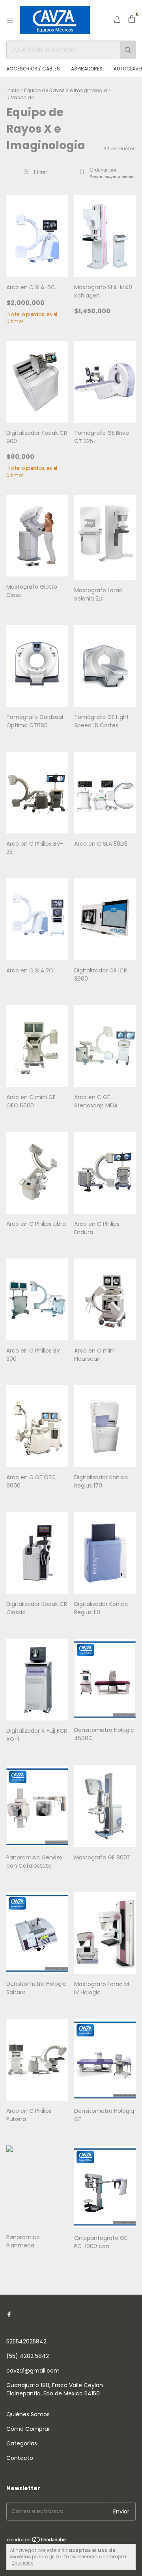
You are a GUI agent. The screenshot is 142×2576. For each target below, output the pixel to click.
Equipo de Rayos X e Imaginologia (66, 90)
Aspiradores (87, 69)
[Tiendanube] (37, 2541)
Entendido (22, 2563)
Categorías (22, 2443)
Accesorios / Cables (33, 69)
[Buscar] (128, 50)
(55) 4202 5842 (28, 2356)
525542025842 (26, 2341)
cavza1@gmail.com (33, 2371)
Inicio (13, 90)
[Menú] (10, 20)
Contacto (20, 2458)
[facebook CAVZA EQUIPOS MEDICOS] (9, 2315)
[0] (132, 20)
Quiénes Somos (28, 2414)
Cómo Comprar (28, 2429)
